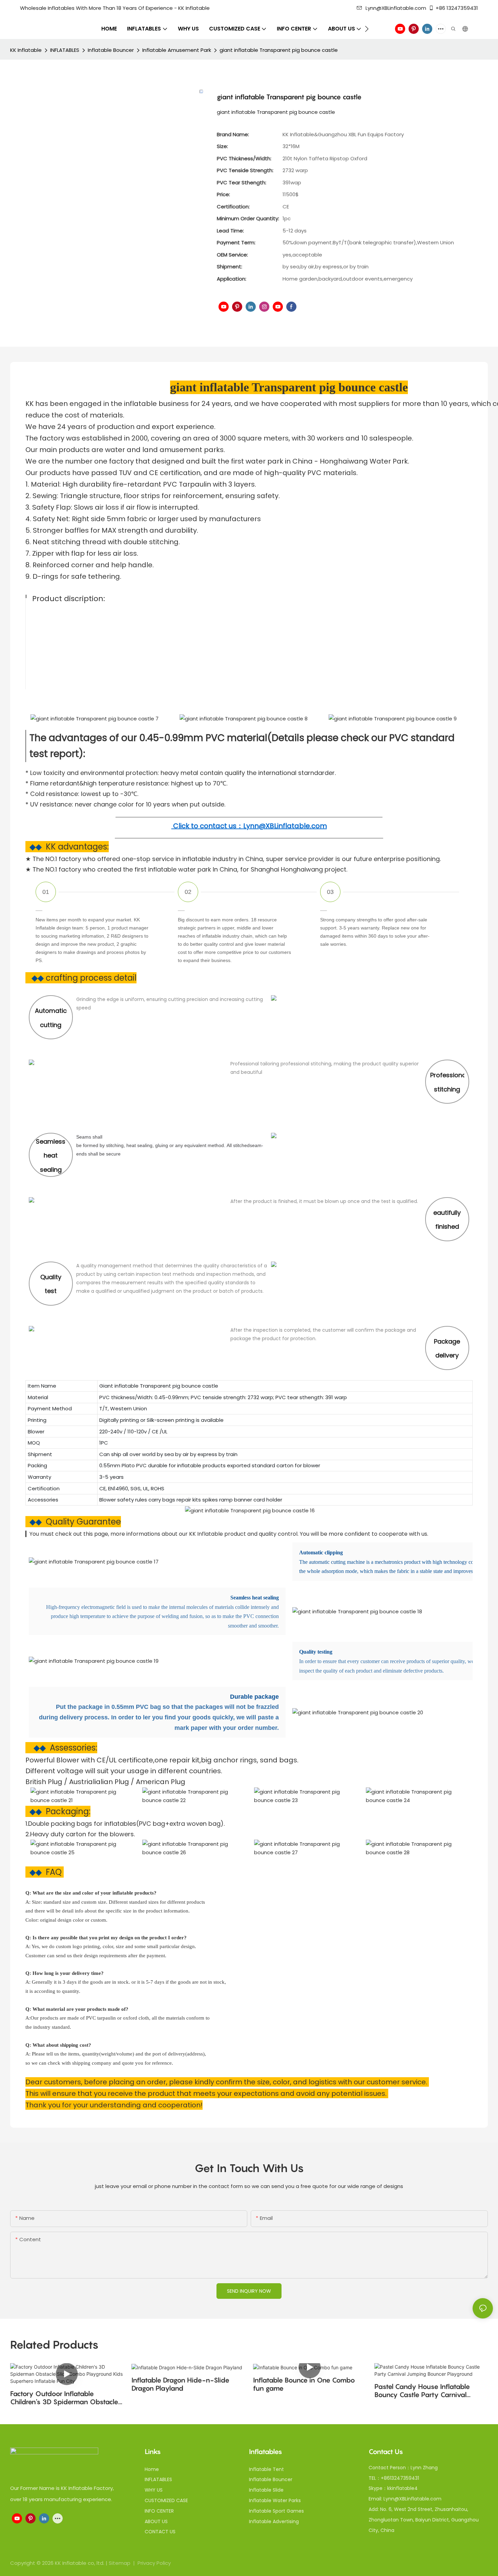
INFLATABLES (65, 50)
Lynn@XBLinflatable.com (396, 8)
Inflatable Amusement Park (177, 50)
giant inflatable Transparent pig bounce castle (279, 50)
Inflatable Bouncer (111, 50)
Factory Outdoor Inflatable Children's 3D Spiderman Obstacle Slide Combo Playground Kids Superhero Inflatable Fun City (64, 2398)
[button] (367, 29)
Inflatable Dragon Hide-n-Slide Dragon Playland (180, 2384)
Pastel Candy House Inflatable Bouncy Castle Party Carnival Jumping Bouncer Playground (422, 2391)
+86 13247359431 (457, 8)
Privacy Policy (154, 2563)
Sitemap (120, 2563)
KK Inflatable (26, 50)
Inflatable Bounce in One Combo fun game (304, 2384)
